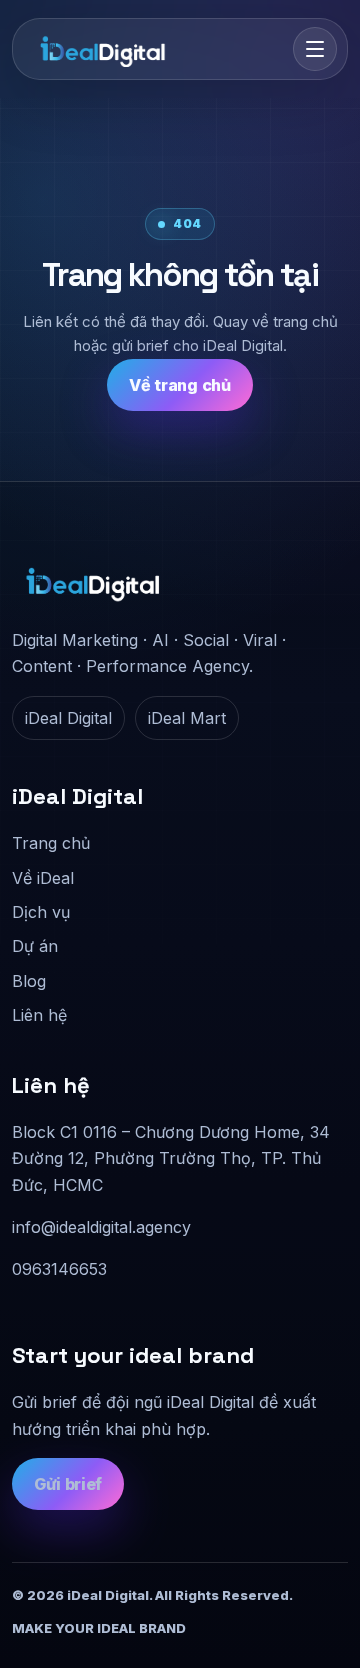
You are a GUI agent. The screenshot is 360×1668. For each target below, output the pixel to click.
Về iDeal (43, 878)
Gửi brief (68, 1484)
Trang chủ (51, 843)
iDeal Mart (187, 718)
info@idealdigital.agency (101, 1227)
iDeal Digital (68, 718)
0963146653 (59, 1269)
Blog (29, 981)
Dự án (35, 946)
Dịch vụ (41, 912)
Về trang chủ (179, 385)
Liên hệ (39, 1015)
